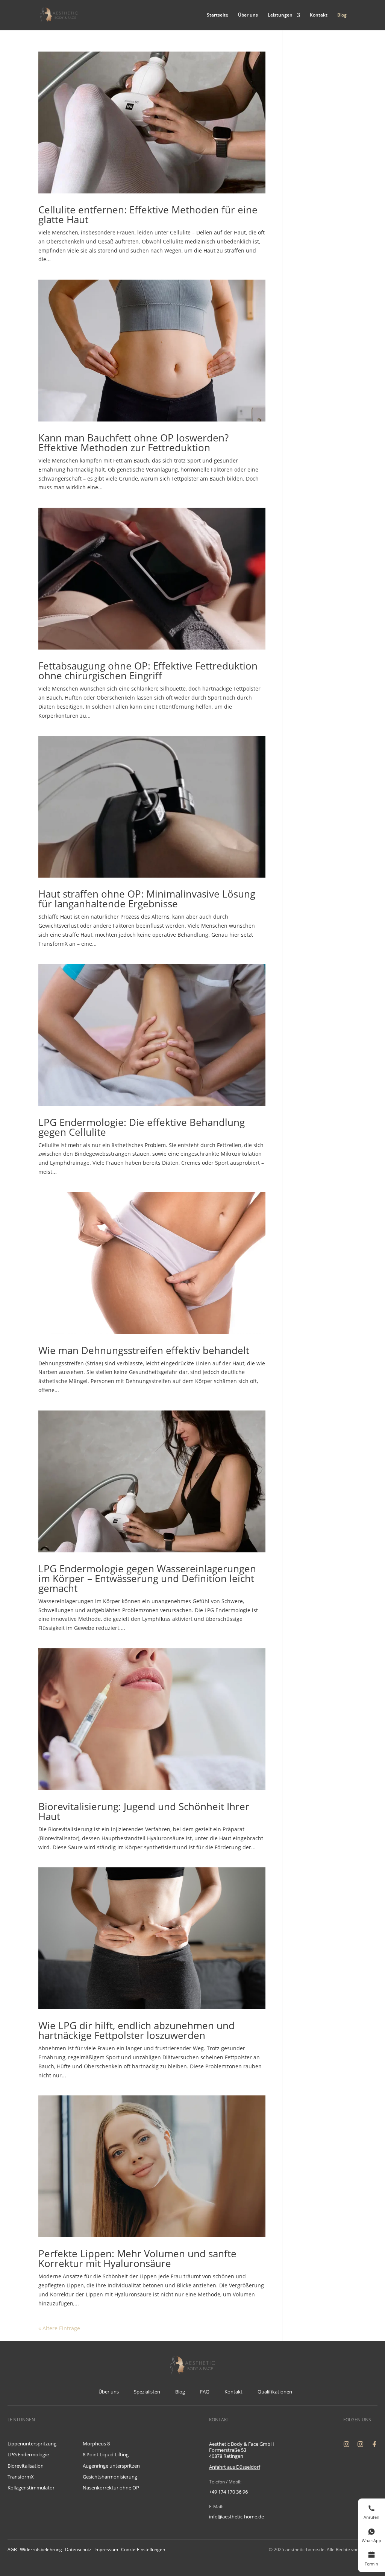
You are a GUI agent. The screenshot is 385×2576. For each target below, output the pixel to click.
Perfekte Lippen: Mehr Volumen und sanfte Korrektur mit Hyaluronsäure (137, 2258)
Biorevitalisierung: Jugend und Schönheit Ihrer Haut (144, 1811)
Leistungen (280, 15)
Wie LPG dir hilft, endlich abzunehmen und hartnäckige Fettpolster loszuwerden (136, 2030)
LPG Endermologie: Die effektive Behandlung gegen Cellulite (142, 1127)
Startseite (218, 15)
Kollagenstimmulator (31, 2488)
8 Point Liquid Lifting (106, 2454)
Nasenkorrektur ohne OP (111, 2488)
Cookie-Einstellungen (143, 2549)
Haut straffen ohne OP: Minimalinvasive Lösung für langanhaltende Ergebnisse (147, 899)
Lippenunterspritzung (32, 2444)
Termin (371, 2564)
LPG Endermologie (28, 2454)
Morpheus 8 (96, 2444)
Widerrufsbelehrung (41, 2549)
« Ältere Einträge (59, 2328)
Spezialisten (147, 2392)
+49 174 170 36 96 (228, 2492)
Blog (342, 15)
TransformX (21, 2477)
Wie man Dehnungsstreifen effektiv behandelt (144, 1350)
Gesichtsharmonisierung (110, 2477)
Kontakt (319, 15)
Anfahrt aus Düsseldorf (235, 2467)
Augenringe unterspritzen (111, 2466)
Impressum (106, 2549)
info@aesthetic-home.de (236, 2517)
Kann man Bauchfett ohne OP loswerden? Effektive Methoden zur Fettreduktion (133, 443)
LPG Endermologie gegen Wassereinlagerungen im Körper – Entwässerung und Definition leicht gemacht (147, 1578)
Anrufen (371, 2517)
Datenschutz (78, 2549)
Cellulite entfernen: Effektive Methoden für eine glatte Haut (148, 215)
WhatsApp (371, 2540)
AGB (12, 2549)
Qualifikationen (275, 2392)
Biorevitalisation (26, 2466)
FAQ (205, 2392)
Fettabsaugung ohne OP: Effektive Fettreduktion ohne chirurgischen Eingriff (148, 671)
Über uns (248, 15)
